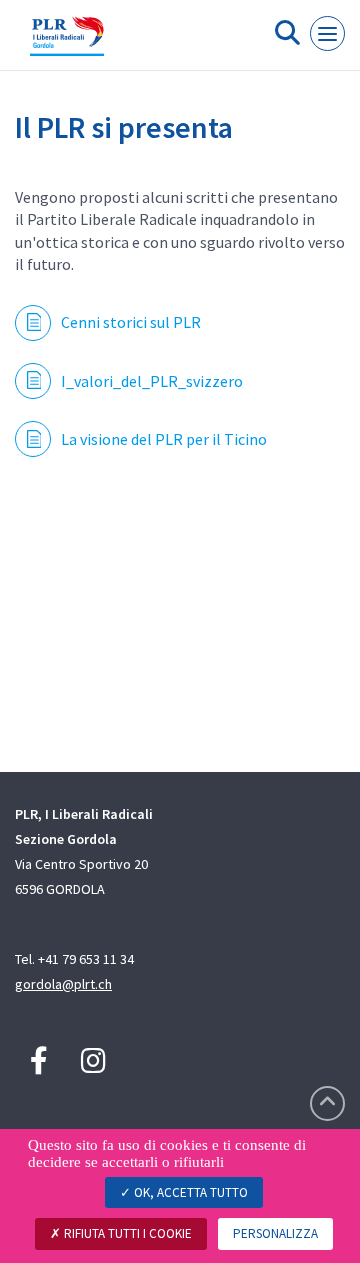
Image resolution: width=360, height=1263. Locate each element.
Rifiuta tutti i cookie (126, 1233)
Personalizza (275, 1233)
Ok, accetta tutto (189, 1192)
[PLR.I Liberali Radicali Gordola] (67, 43)
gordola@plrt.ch (63, 984)
